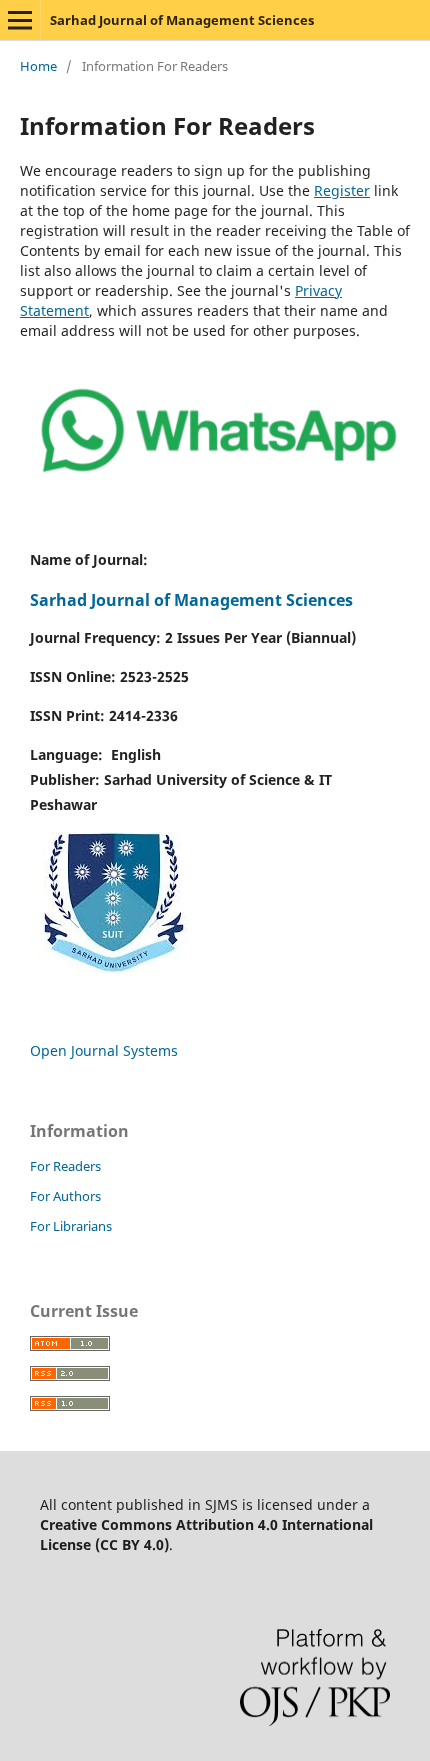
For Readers (65, 1166)
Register (342, 190)
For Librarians (71, 1226)
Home (38, 66)
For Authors (65, 1196)
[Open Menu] (20, 20)
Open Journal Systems (104, 1050)
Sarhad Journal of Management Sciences (182, 20)
